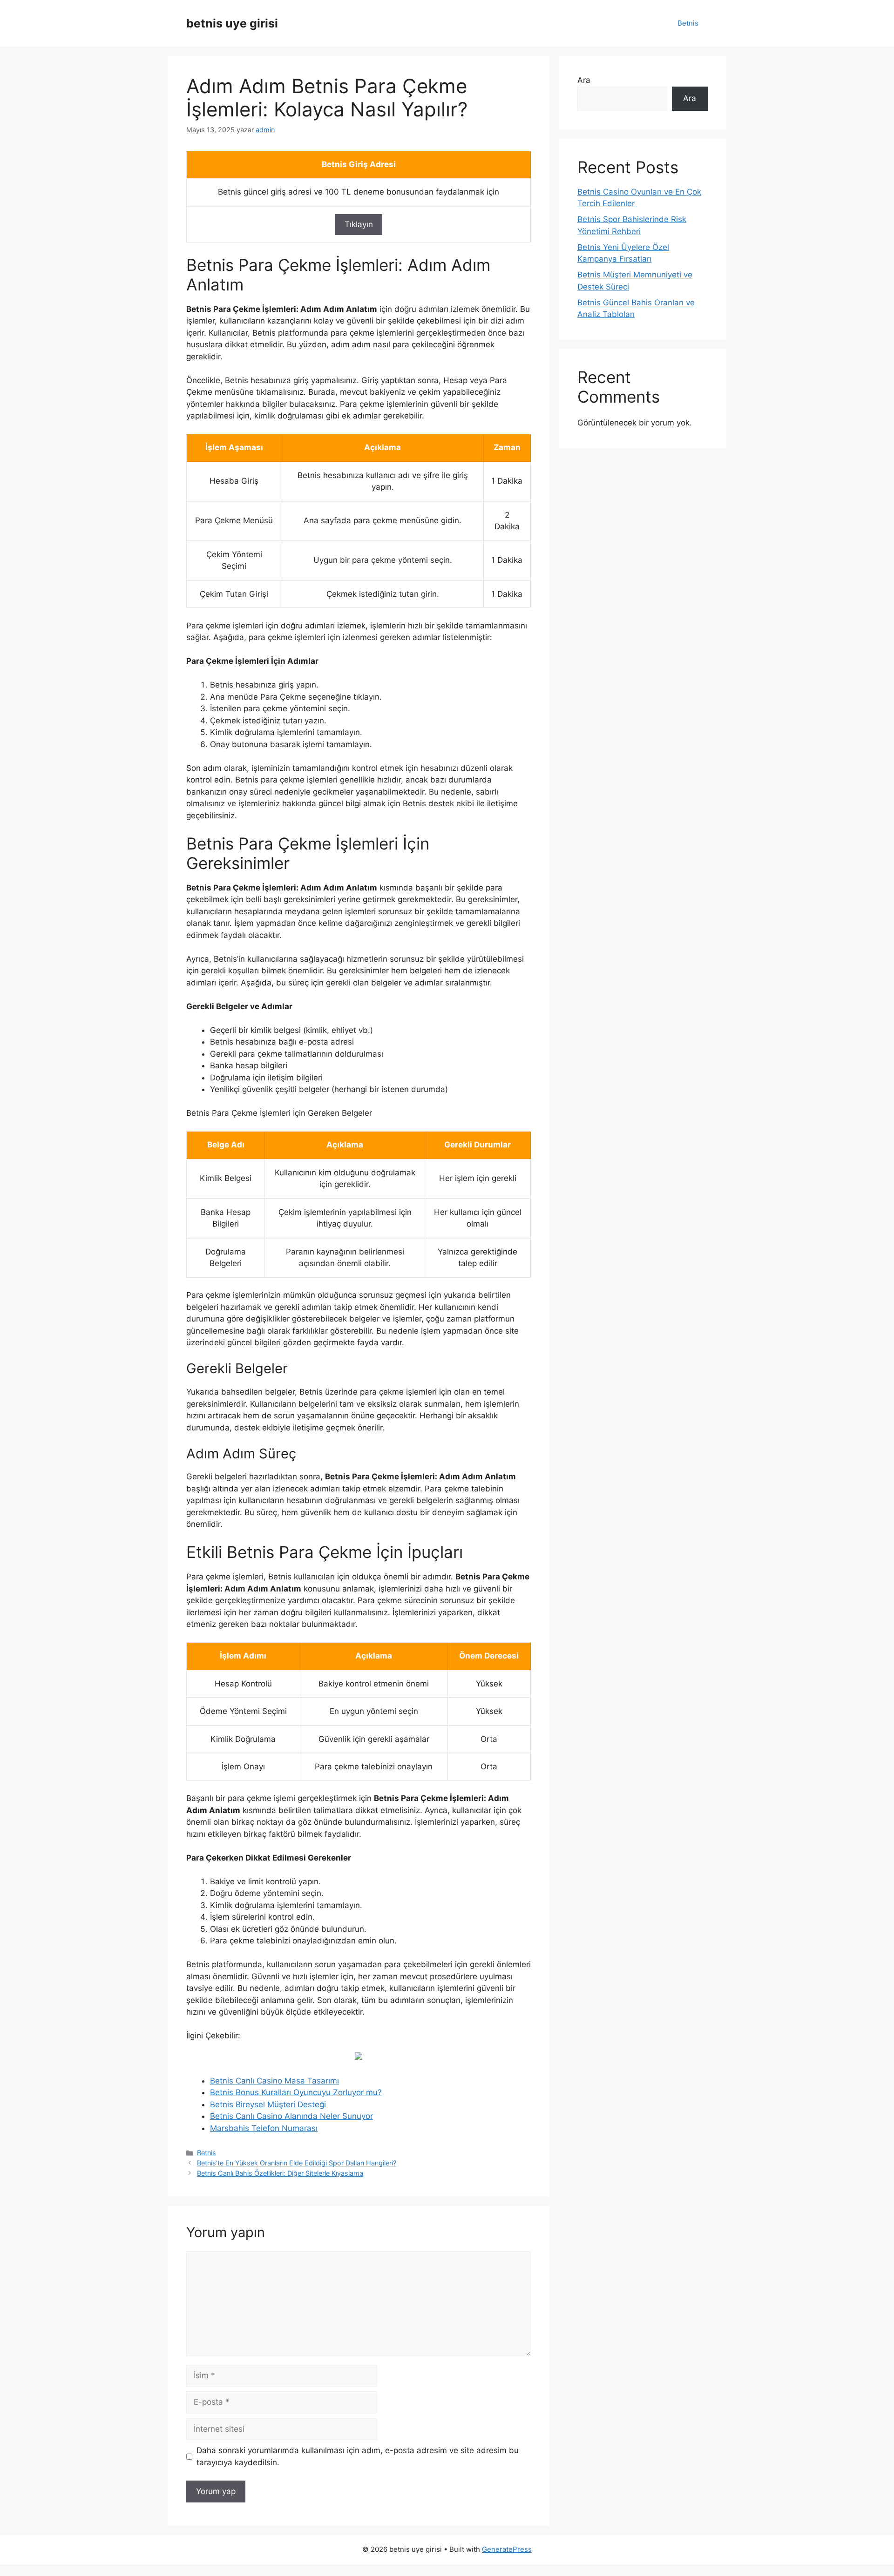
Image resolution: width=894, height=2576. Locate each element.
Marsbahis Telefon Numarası (264, 2128)
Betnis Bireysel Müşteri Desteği (268, 2104)
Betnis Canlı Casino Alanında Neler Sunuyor (291, 2116)
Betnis (688, 23)
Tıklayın (359, 224)
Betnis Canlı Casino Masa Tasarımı (274, 2081)
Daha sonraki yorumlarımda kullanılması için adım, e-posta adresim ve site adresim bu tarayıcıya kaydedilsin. (358, 2456)
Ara (584, 80)
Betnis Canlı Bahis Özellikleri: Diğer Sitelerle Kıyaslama (280, 2173)
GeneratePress (507, 2549)
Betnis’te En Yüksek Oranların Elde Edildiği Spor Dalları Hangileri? (297, 2163)
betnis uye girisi (232, 23)
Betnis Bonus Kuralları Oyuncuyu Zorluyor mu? (296, 2092)
